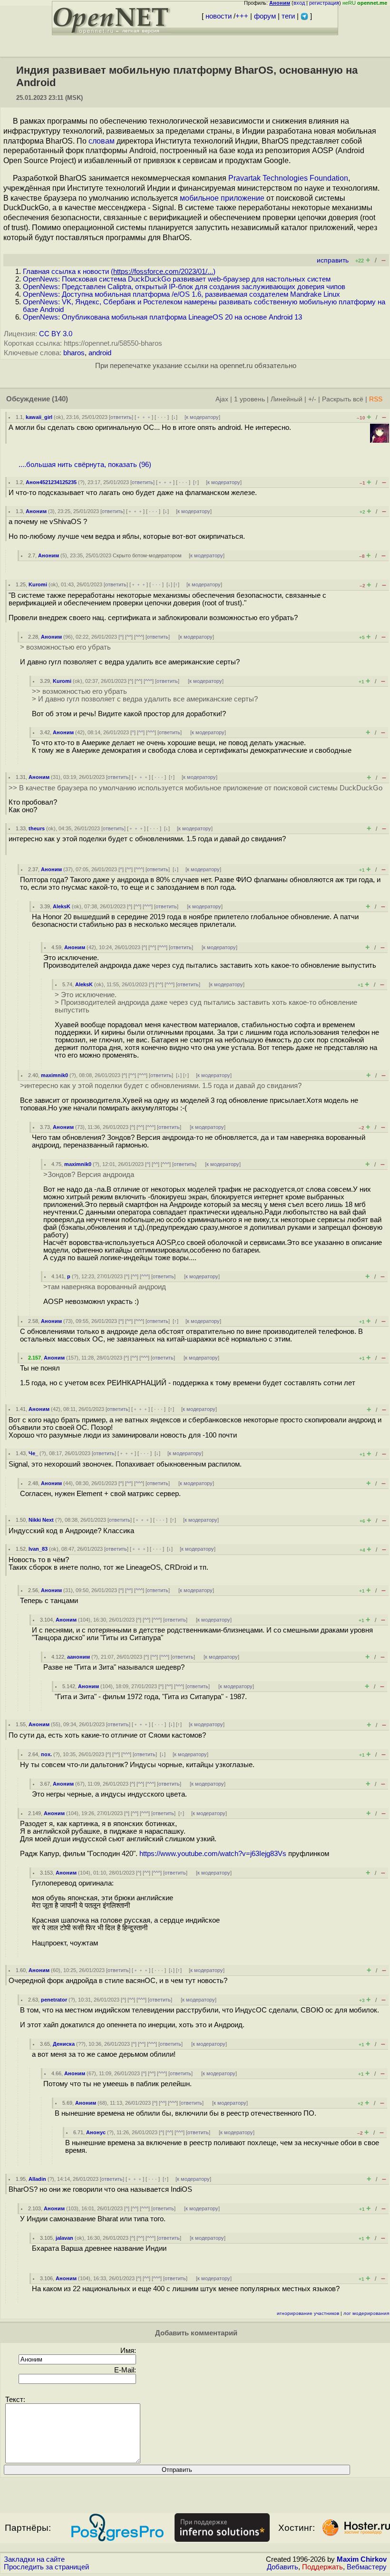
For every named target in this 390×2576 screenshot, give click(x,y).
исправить (333, 260)
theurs (37, 828)
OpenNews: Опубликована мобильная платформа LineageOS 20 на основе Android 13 (162, 317)
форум (265, 16)
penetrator (54, 2000)
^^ (129, 637)
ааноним (78, 1657)
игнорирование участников (308, 2313)
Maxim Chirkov (362, 2559)
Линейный (287, 399)
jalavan (64, 2238)
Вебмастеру (367, 2567)
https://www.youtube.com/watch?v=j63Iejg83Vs (213, 1854)
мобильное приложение (222, 198)
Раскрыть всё (343, 399)
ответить (121, 417)
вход (299, 3)
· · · (162, 417)
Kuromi (38, 584)
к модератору (202, 417)
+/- (312, 399)
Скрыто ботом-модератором (147, 555)
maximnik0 (54, 1075)
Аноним (36, 511)
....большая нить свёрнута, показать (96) (85, 465)
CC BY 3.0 (56, 334)
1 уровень (249, 399)
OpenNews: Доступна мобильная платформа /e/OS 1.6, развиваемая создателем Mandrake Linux (181, 294)
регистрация (324, 3)
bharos (74, 353)
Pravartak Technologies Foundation (288, 178)
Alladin (37, 2179)
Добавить (283, 2567)
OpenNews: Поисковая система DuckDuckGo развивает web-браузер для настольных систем (177, 279)
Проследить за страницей (46, 2567)
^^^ (139, 637)
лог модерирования (366, 2313)
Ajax (222, 399)
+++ (242, 16)
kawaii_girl (39, 417)
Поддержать (322, 2567)
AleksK (62, 906)
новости (219, 16)
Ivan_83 (38, 1549)
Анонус (96, 2132)
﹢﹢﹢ (144, 417)
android (100, 353)
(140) (60, 399)
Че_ (33, 1453)
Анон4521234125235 (51, 482)
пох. (46, 1754)
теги (288, 16)
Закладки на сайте (34, 2559)
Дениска (64, 2044)
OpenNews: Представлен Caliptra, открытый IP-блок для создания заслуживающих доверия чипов (184, 287)
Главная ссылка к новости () (119, 272)
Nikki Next (41, 1520)
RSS (376, 399)
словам (102, 141)
